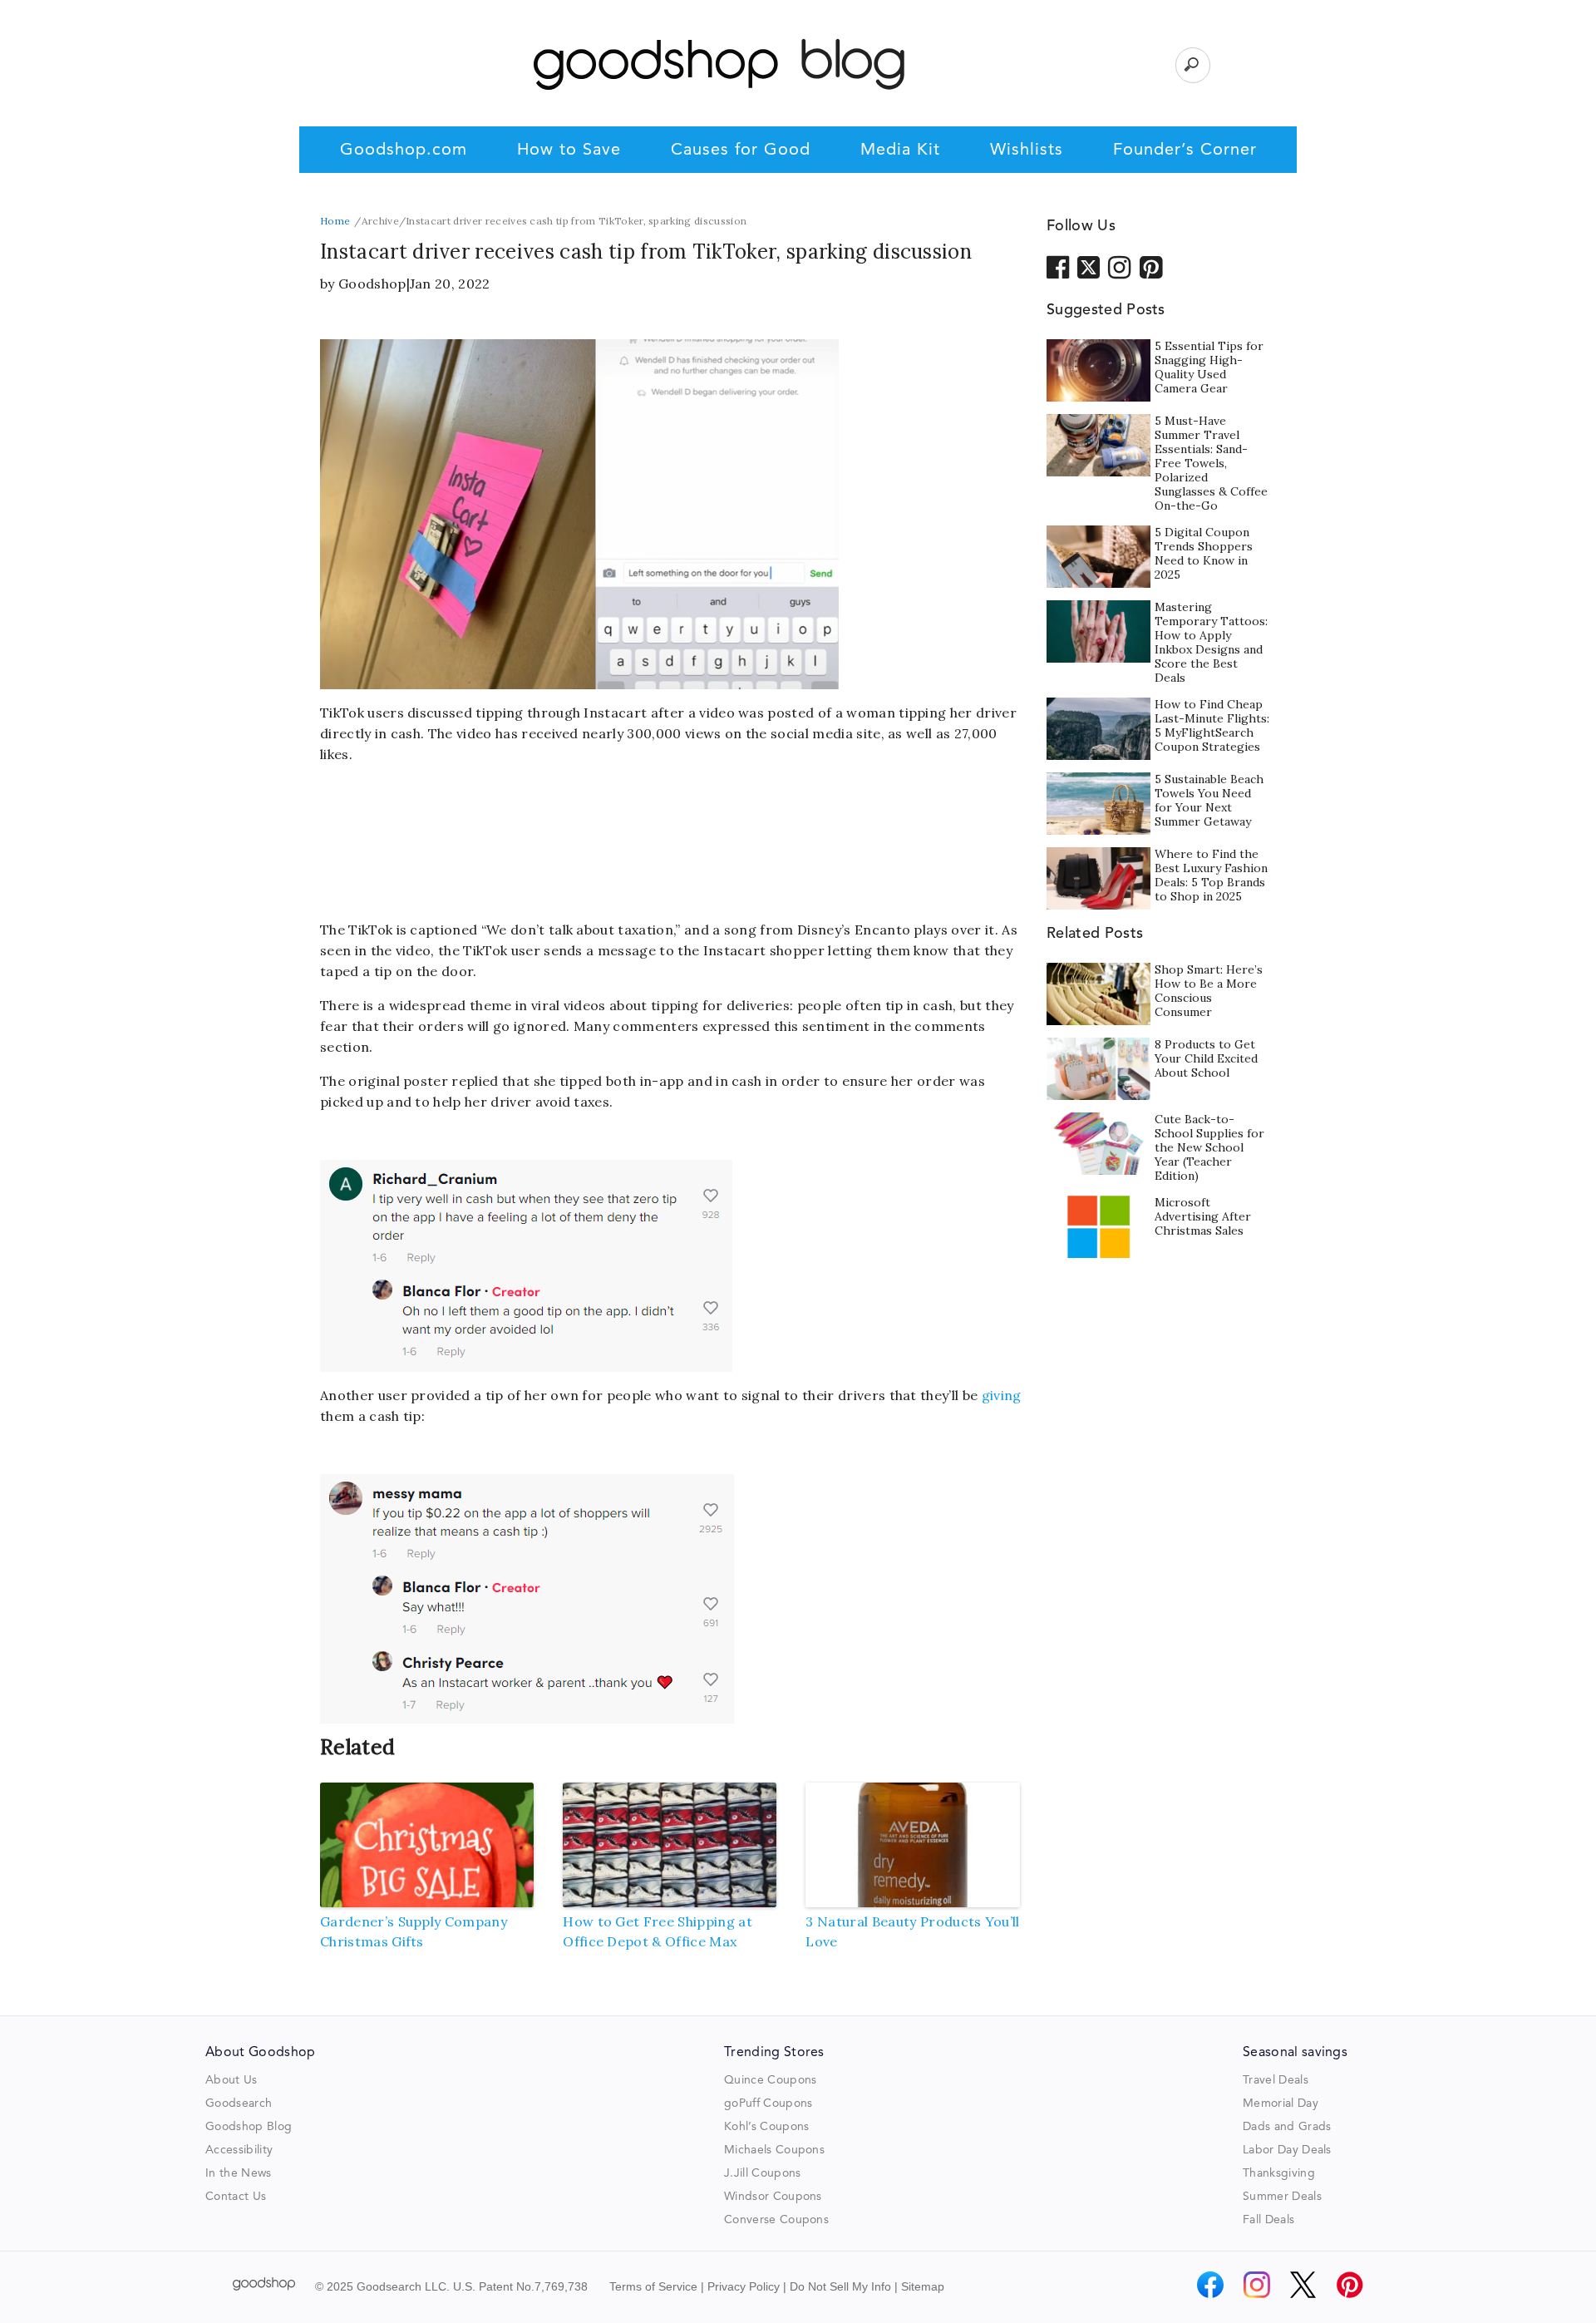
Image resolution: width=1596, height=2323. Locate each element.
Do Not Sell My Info (840, 2286)
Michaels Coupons (774, 2150)
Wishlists (1027, 150)
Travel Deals (1276, 2080)
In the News (239, 2173)
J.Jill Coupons (762, 2173)
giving (1002, 1395)
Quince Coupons (770, 2080)
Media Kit (900, 150)
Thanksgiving (1279, 2173)
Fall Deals (1268, 2220)
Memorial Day (1281, 2104)
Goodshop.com (404, 150)
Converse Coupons (776, 2220)
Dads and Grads (1287, 2127)
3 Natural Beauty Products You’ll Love (912, 1931)
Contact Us (236, 2197)
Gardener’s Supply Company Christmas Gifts (414, 1931)
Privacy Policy (744, 2286)
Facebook (1058, 266)
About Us (232, 2080)
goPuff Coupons (768, 2104)
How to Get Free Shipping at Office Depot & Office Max (658, 1931)
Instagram (1120, 266)
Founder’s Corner (1185, 150)
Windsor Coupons (773, 2197)
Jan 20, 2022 (450, 284)
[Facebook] (1210, 2285)
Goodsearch (239, 2104)
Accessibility (239, 2150)
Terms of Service (653, 2286)
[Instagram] (1257, 2285)
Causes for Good (741, 150)
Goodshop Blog (249, 2127)
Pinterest (1151, 266)
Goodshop (372, 284)
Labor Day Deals (1287, 2150)
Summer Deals (1282, 2197)
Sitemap (923, 2286)
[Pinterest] (1350, 2285)
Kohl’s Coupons (766, 2127)
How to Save (569, 150)
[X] (1303, 2285)
